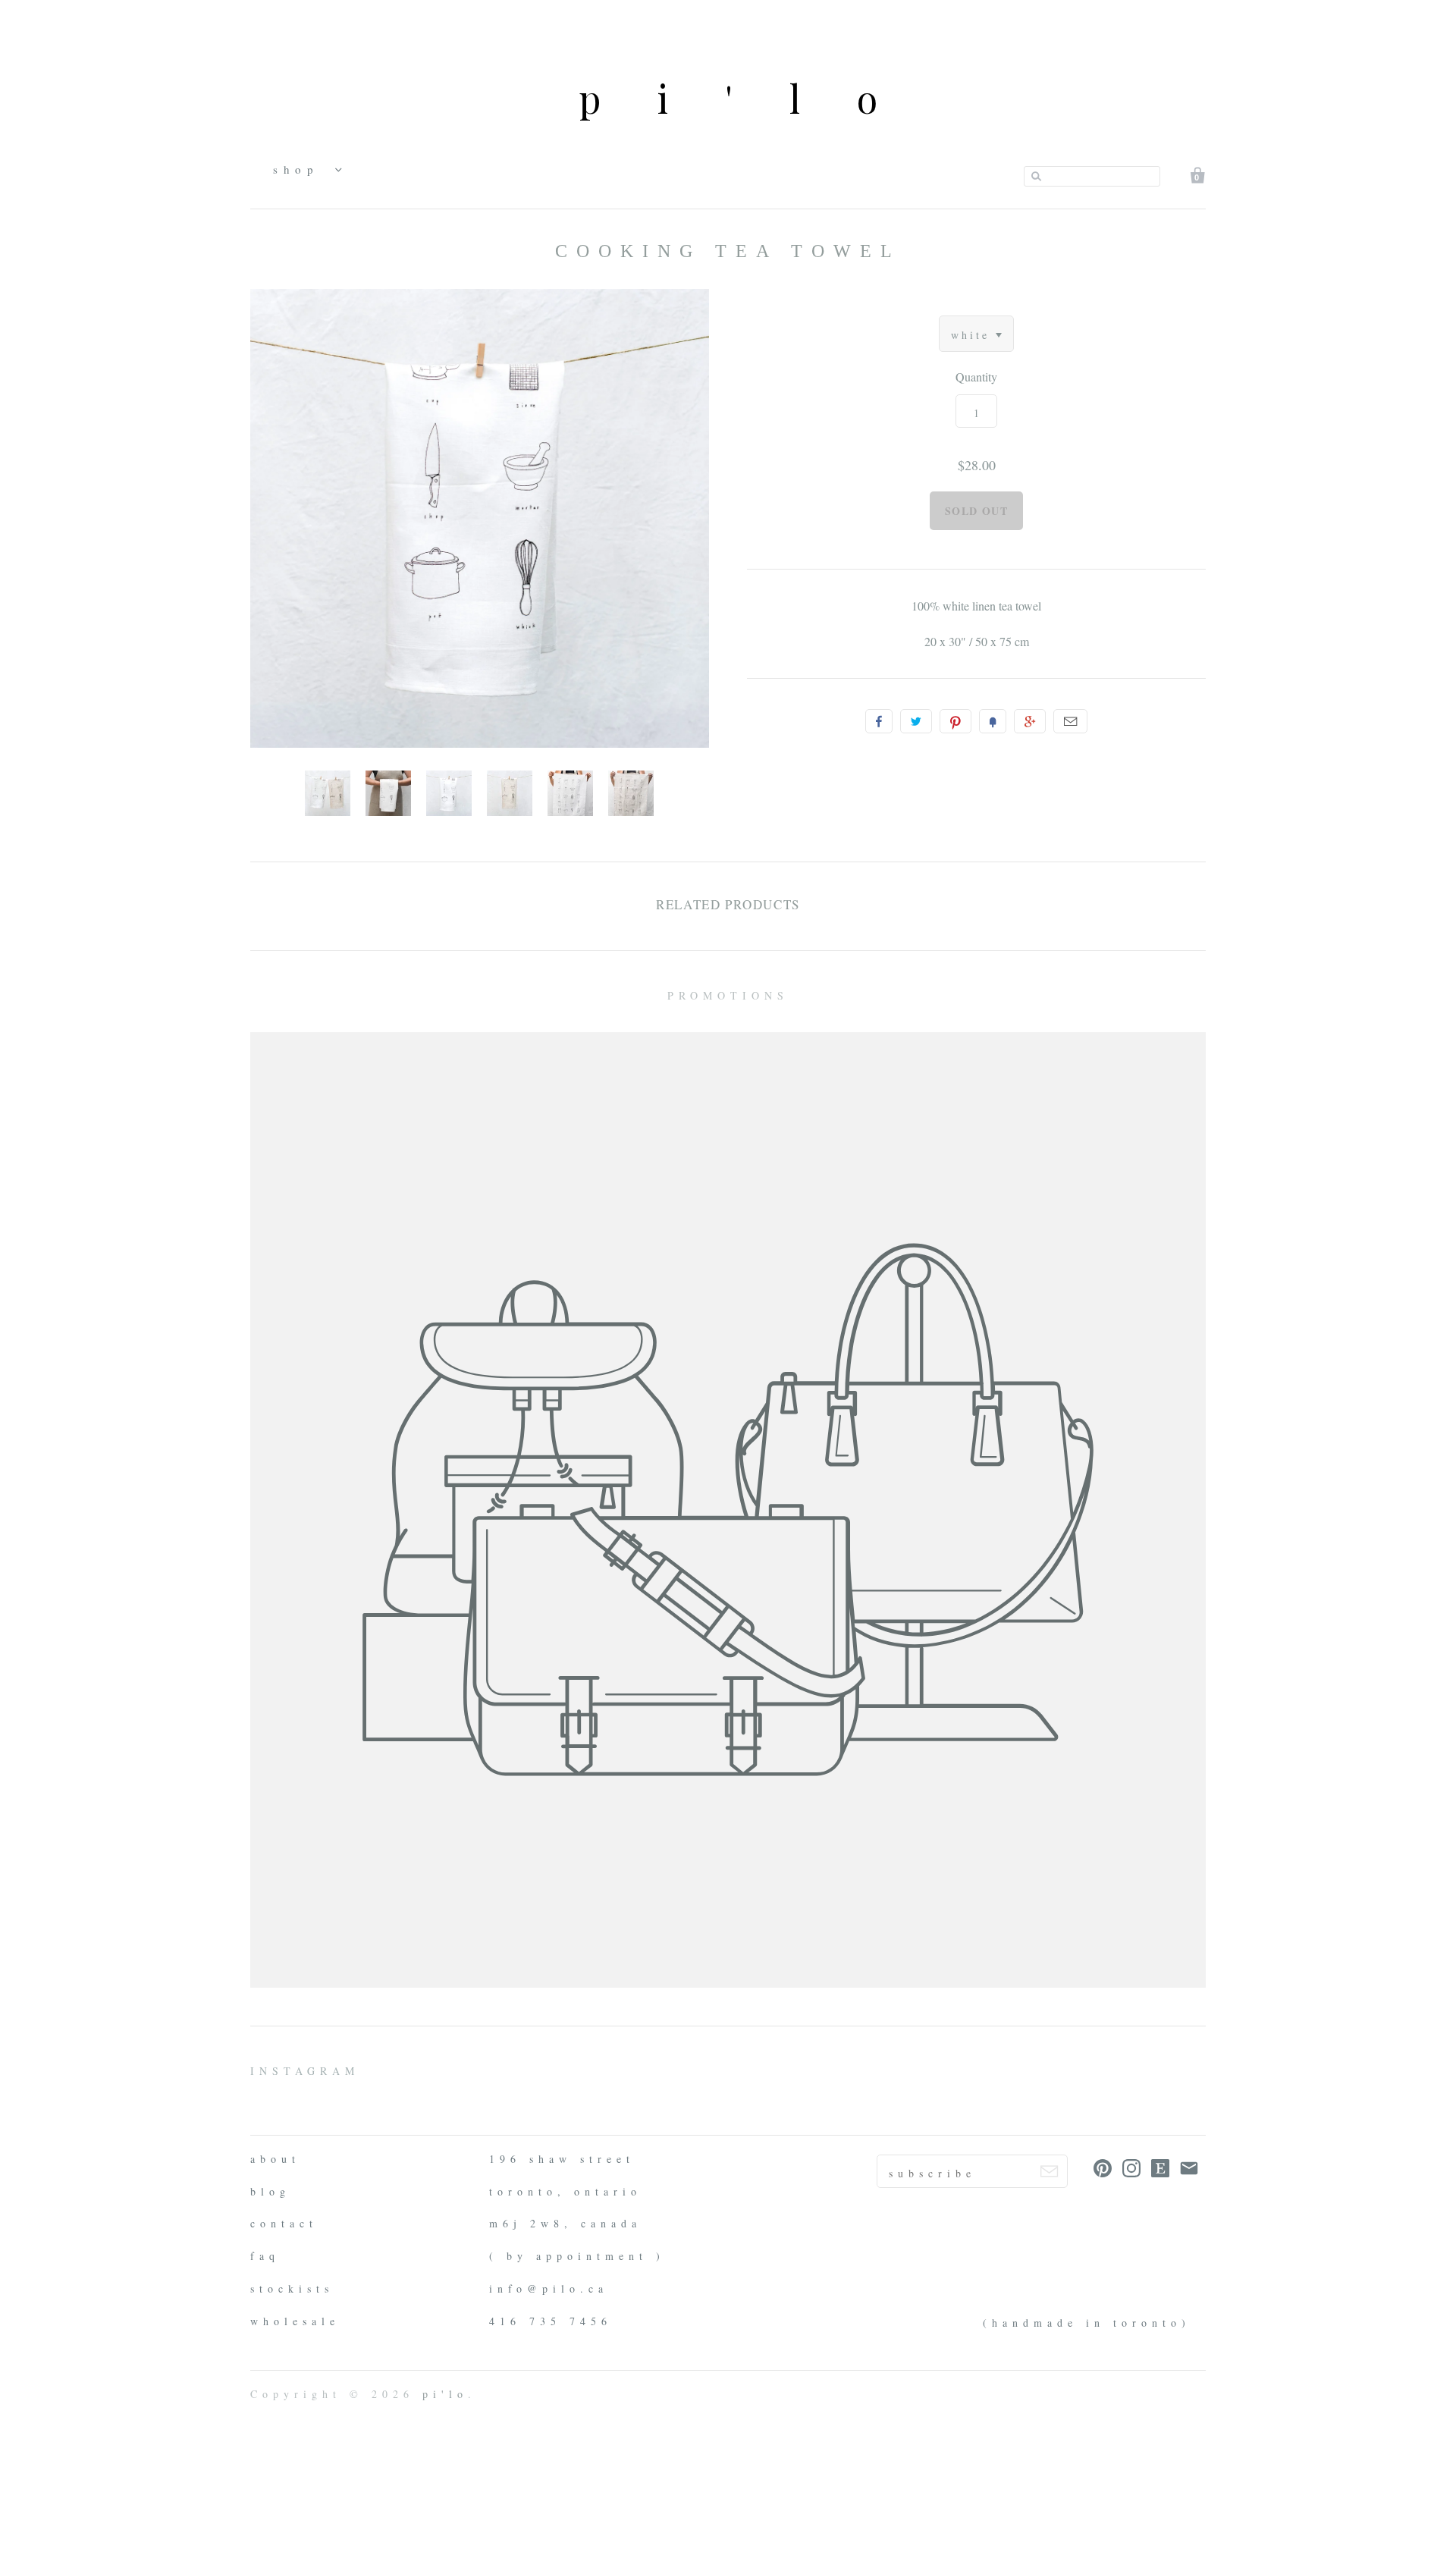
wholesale (295, 2321)
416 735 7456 (551, 2321)
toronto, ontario (565, 2191)
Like (879, 721)
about (275, 2159)
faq (265, 2256)
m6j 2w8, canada (565, 2223)
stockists (292, 2288)
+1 (1030, 721)
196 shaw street (562, 2159)
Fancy (993, 721)
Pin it (955, 721)
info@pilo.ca (549, 2288)
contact (284, 2223)
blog (270, 2191)
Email (1070, 721)
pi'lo (756, 98)
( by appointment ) (577, 2256)
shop (300, 169)
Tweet (916, 721)
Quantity (976, 377)
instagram (305, 2071)
